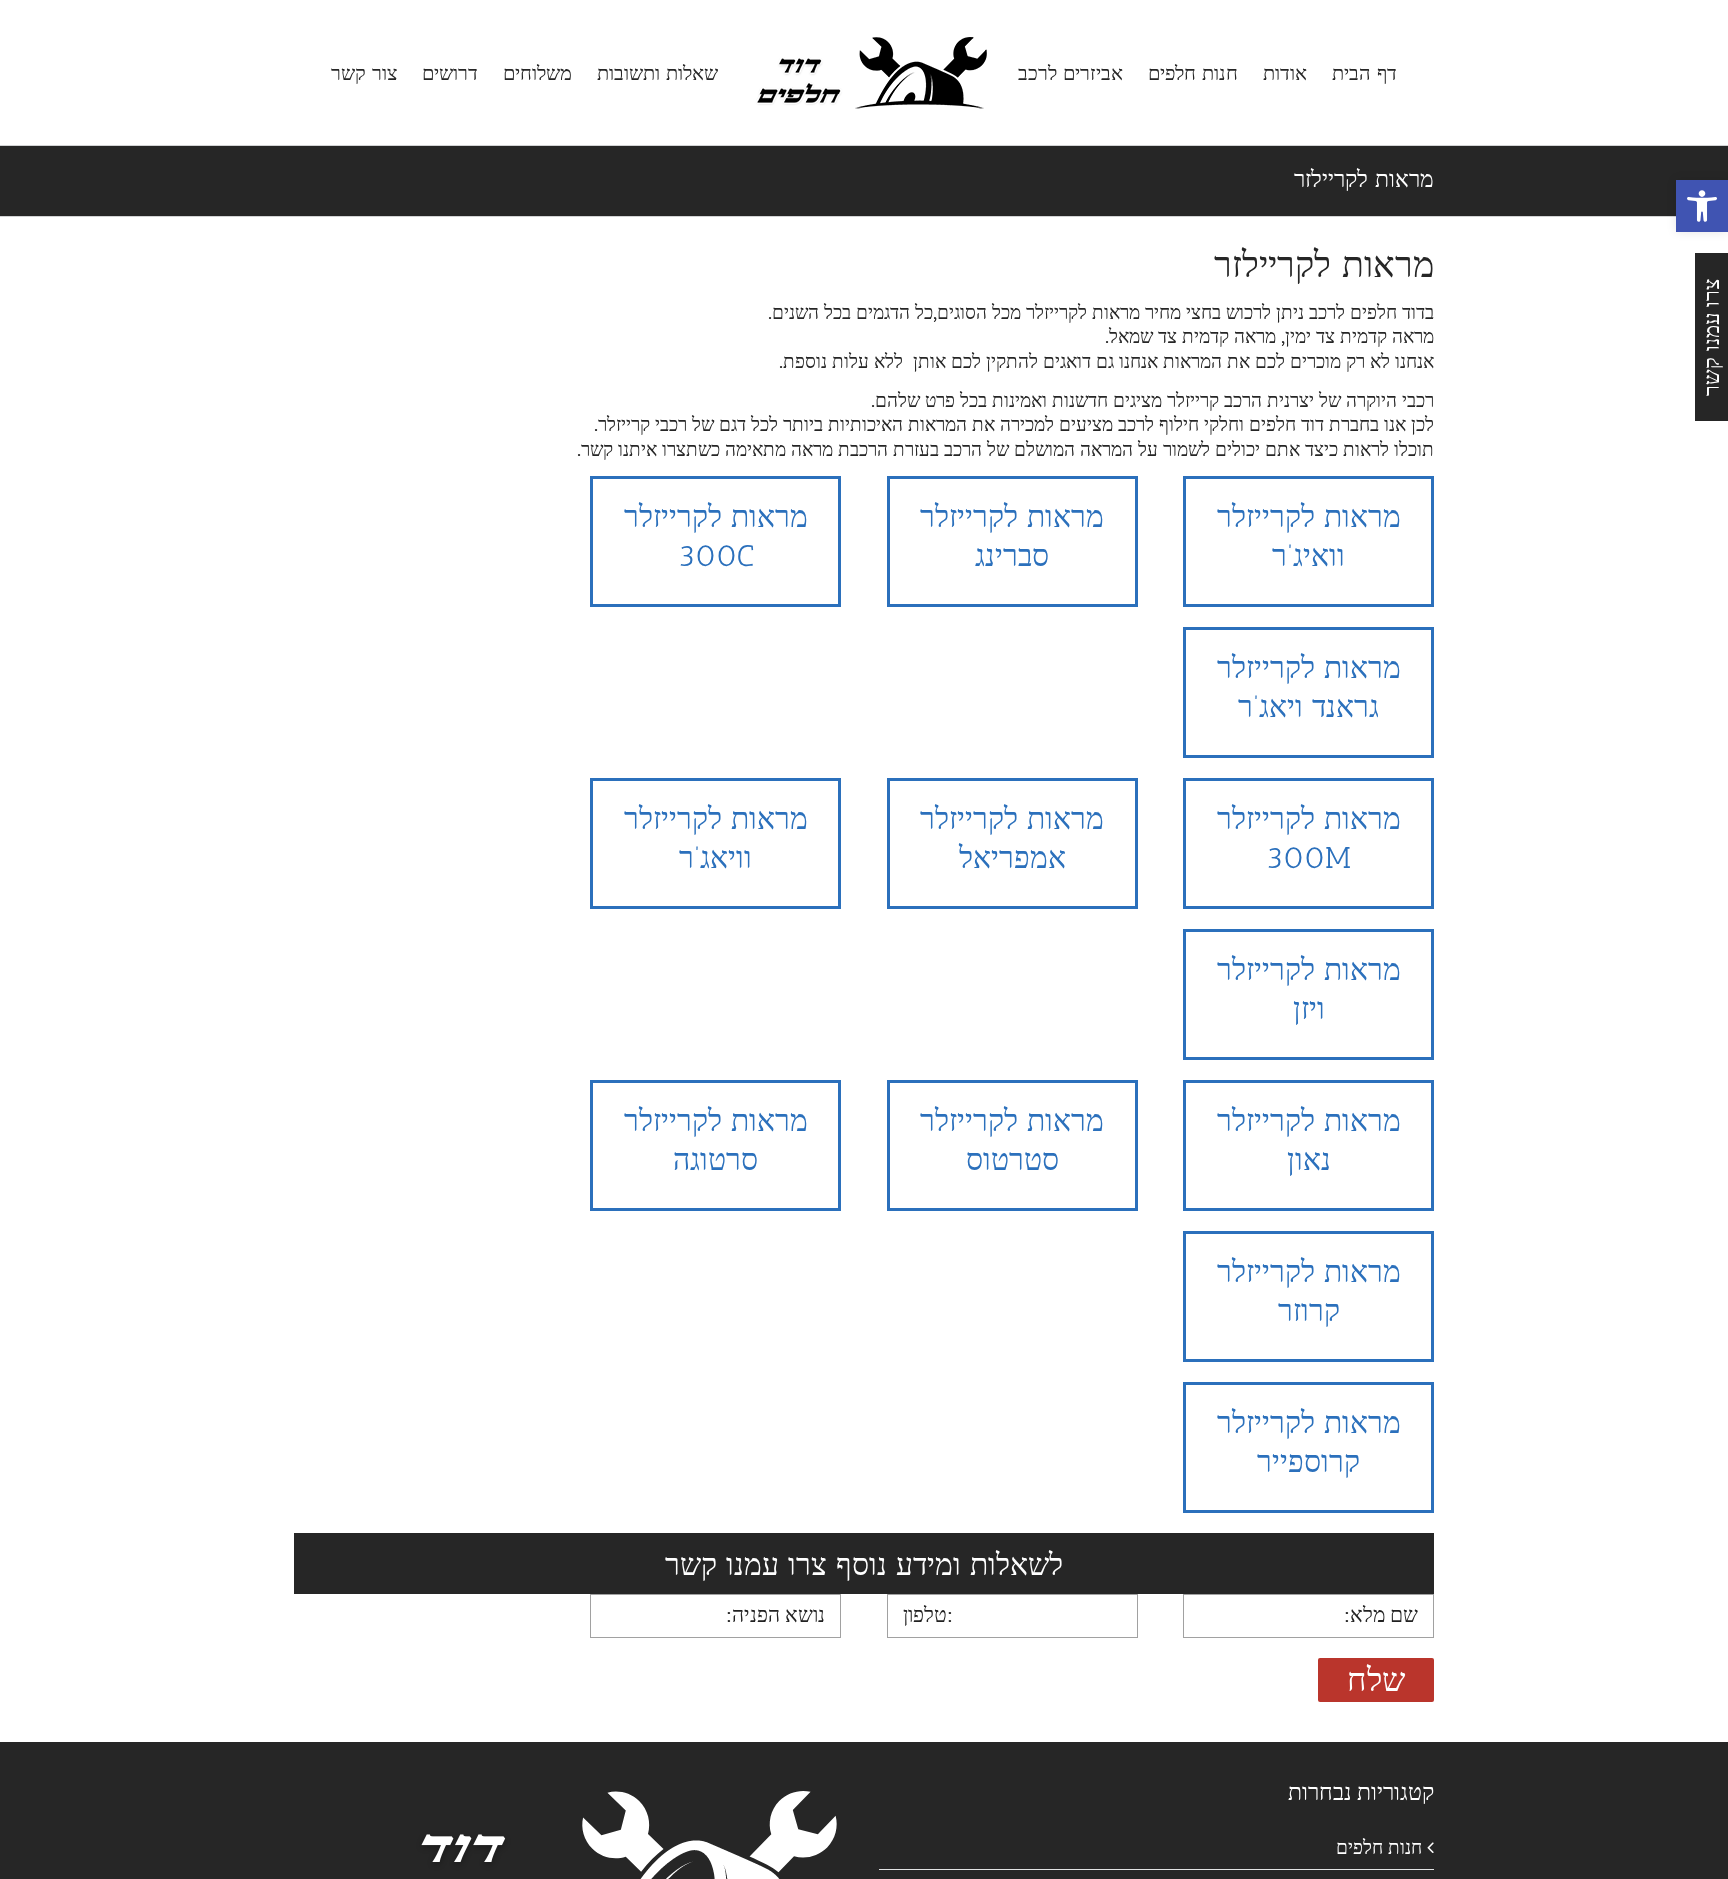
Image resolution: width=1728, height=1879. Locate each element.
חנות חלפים (1379, 1847)
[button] (1702, 206)
